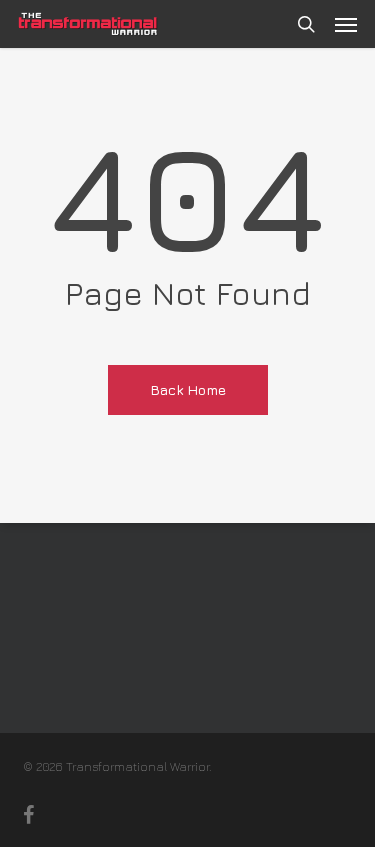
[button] (346, 24)
